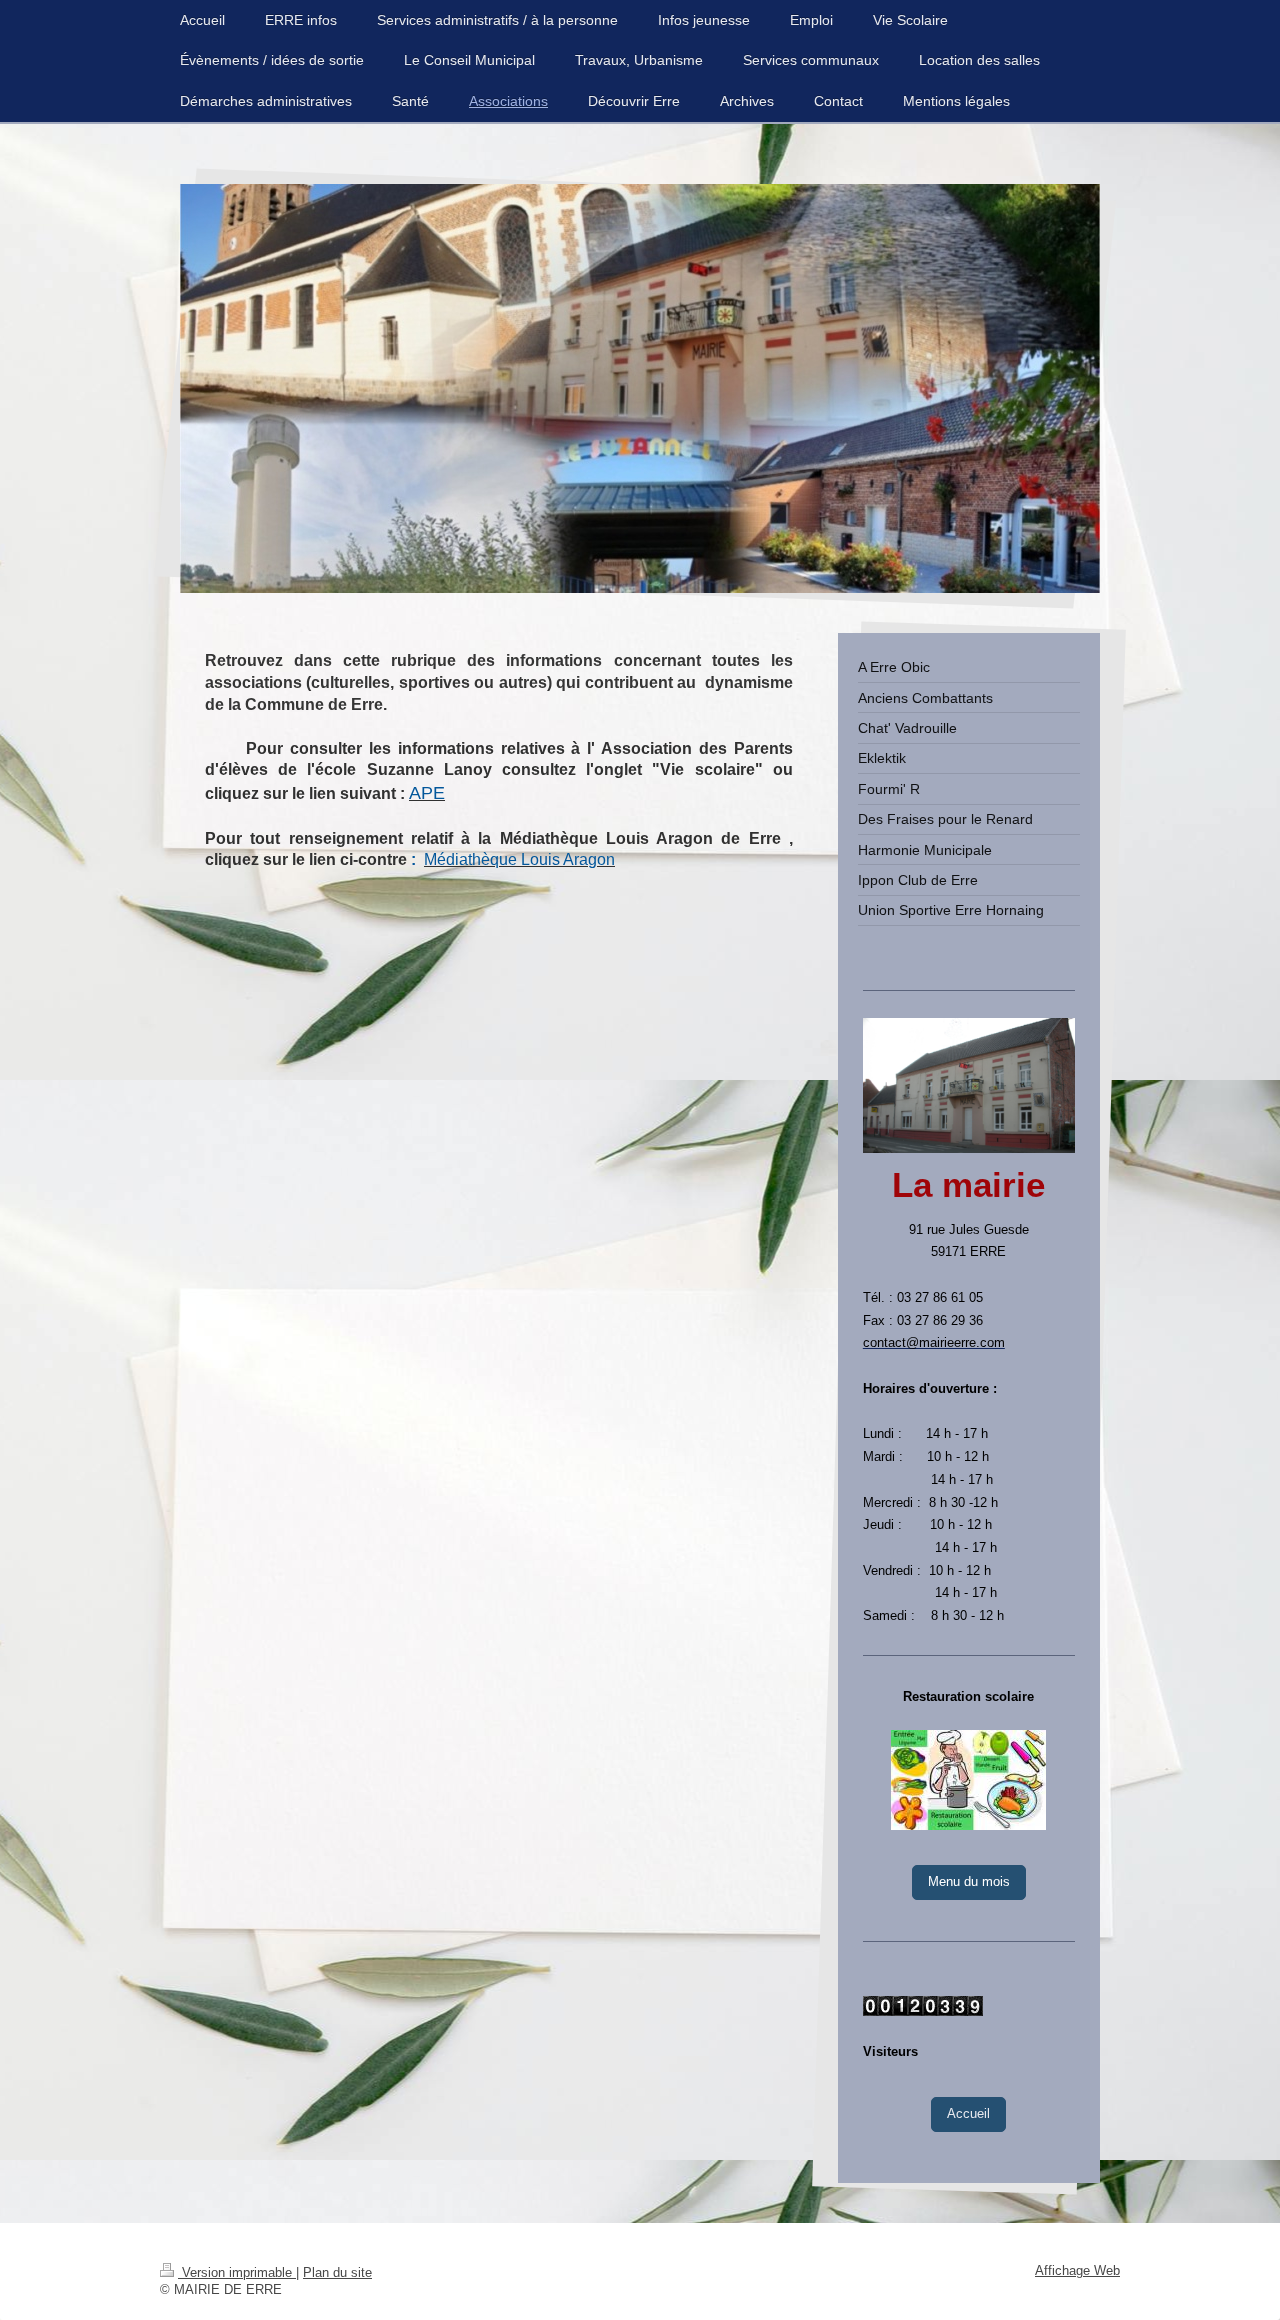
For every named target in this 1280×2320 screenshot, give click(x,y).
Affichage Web (1077, 2271)
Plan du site (337, 2273)
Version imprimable (237, 2273)
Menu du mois (969, 1882)
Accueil (968, 2114)
